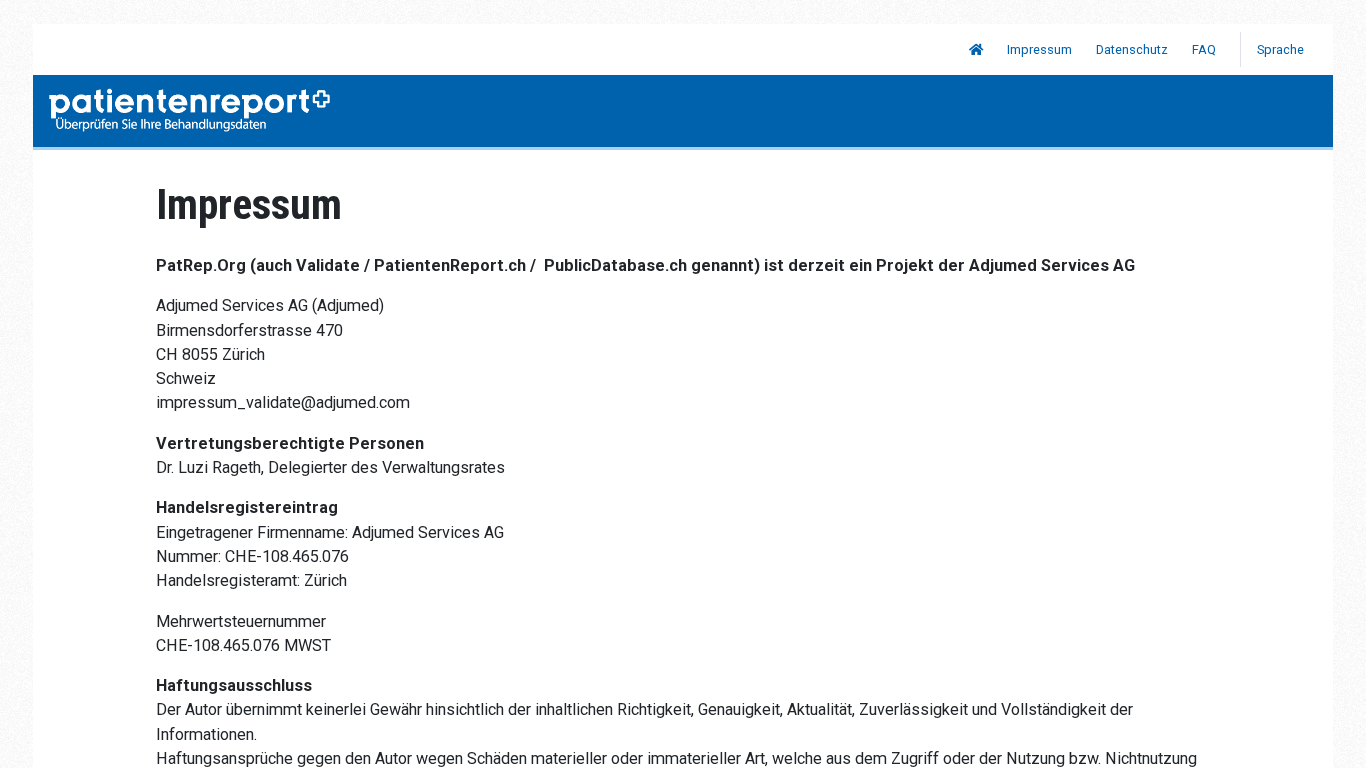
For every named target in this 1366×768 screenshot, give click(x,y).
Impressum (1039, 49)
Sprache (1282, 49)
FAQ (1204, 49)
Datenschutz (1132, 49)
